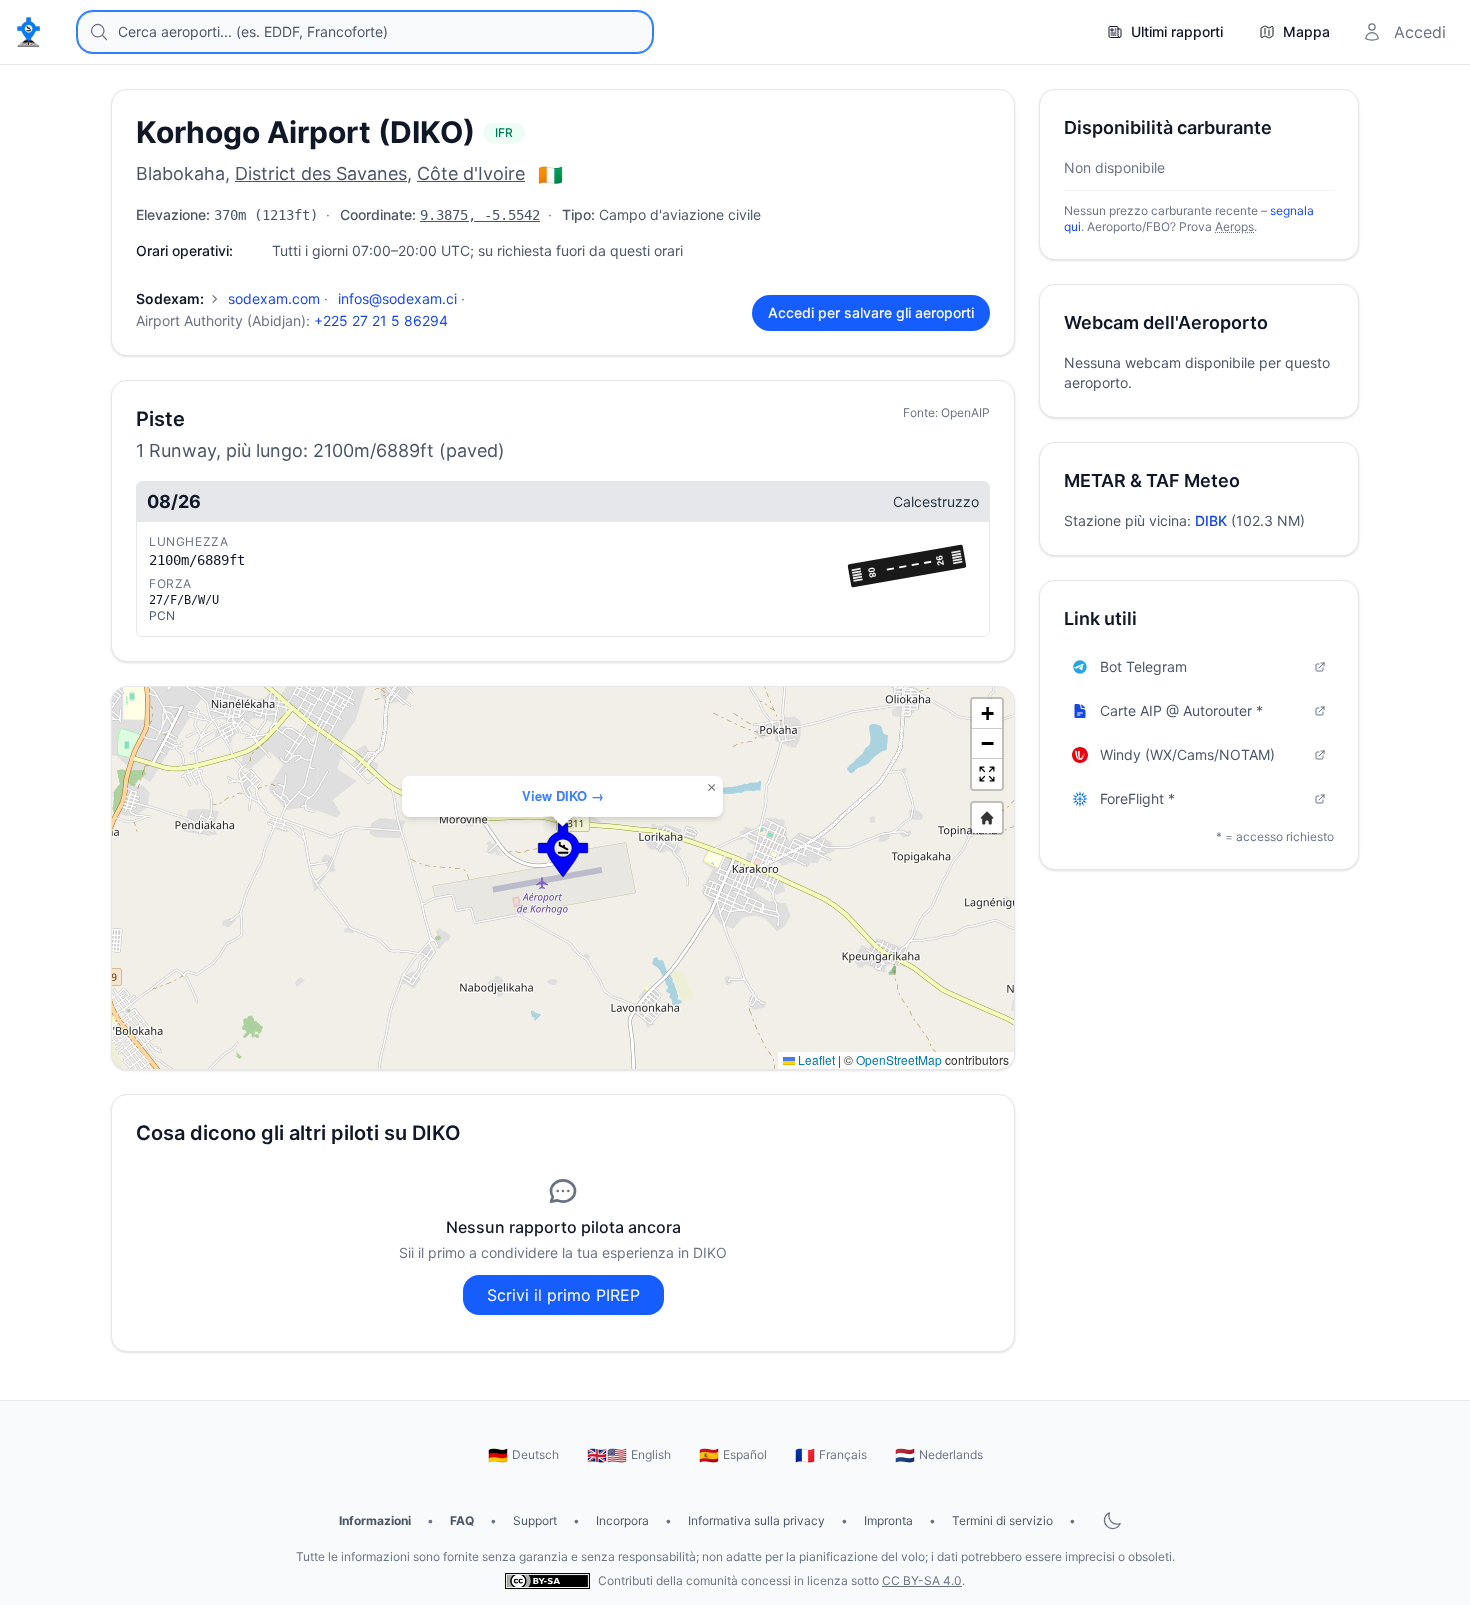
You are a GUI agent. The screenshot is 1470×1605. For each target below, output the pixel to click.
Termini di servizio (1002, 1520)
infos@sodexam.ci (397, 298)
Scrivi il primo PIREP (563, 1295)
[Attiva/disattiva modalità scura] (1112, 1521)
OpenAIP (965, 412)
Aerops (1234, 226)
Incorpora (622, 1520)
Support (535, 1520)
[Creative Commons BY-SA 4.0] (547, 1581)
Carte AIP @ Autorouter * (1181, 710)
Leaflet (815, 1059)
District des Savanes (321, 173)
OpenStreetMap (899, 1059)
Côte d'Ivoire (471, 173)
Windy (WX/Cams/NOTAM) (1187, 754)
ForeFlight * (1137, 798)
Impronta (888, 1520)
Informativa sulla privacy (756, 1520)
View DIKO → (563, 795)
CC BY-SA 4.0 (922, 1580)
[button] (563, 850)
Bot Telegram (1143, 666)
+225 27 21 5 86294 (381, 320)
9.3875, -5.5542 (480, 215)
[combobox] (365, 32)
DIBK (1211, 520)
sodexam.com (274, 298)
